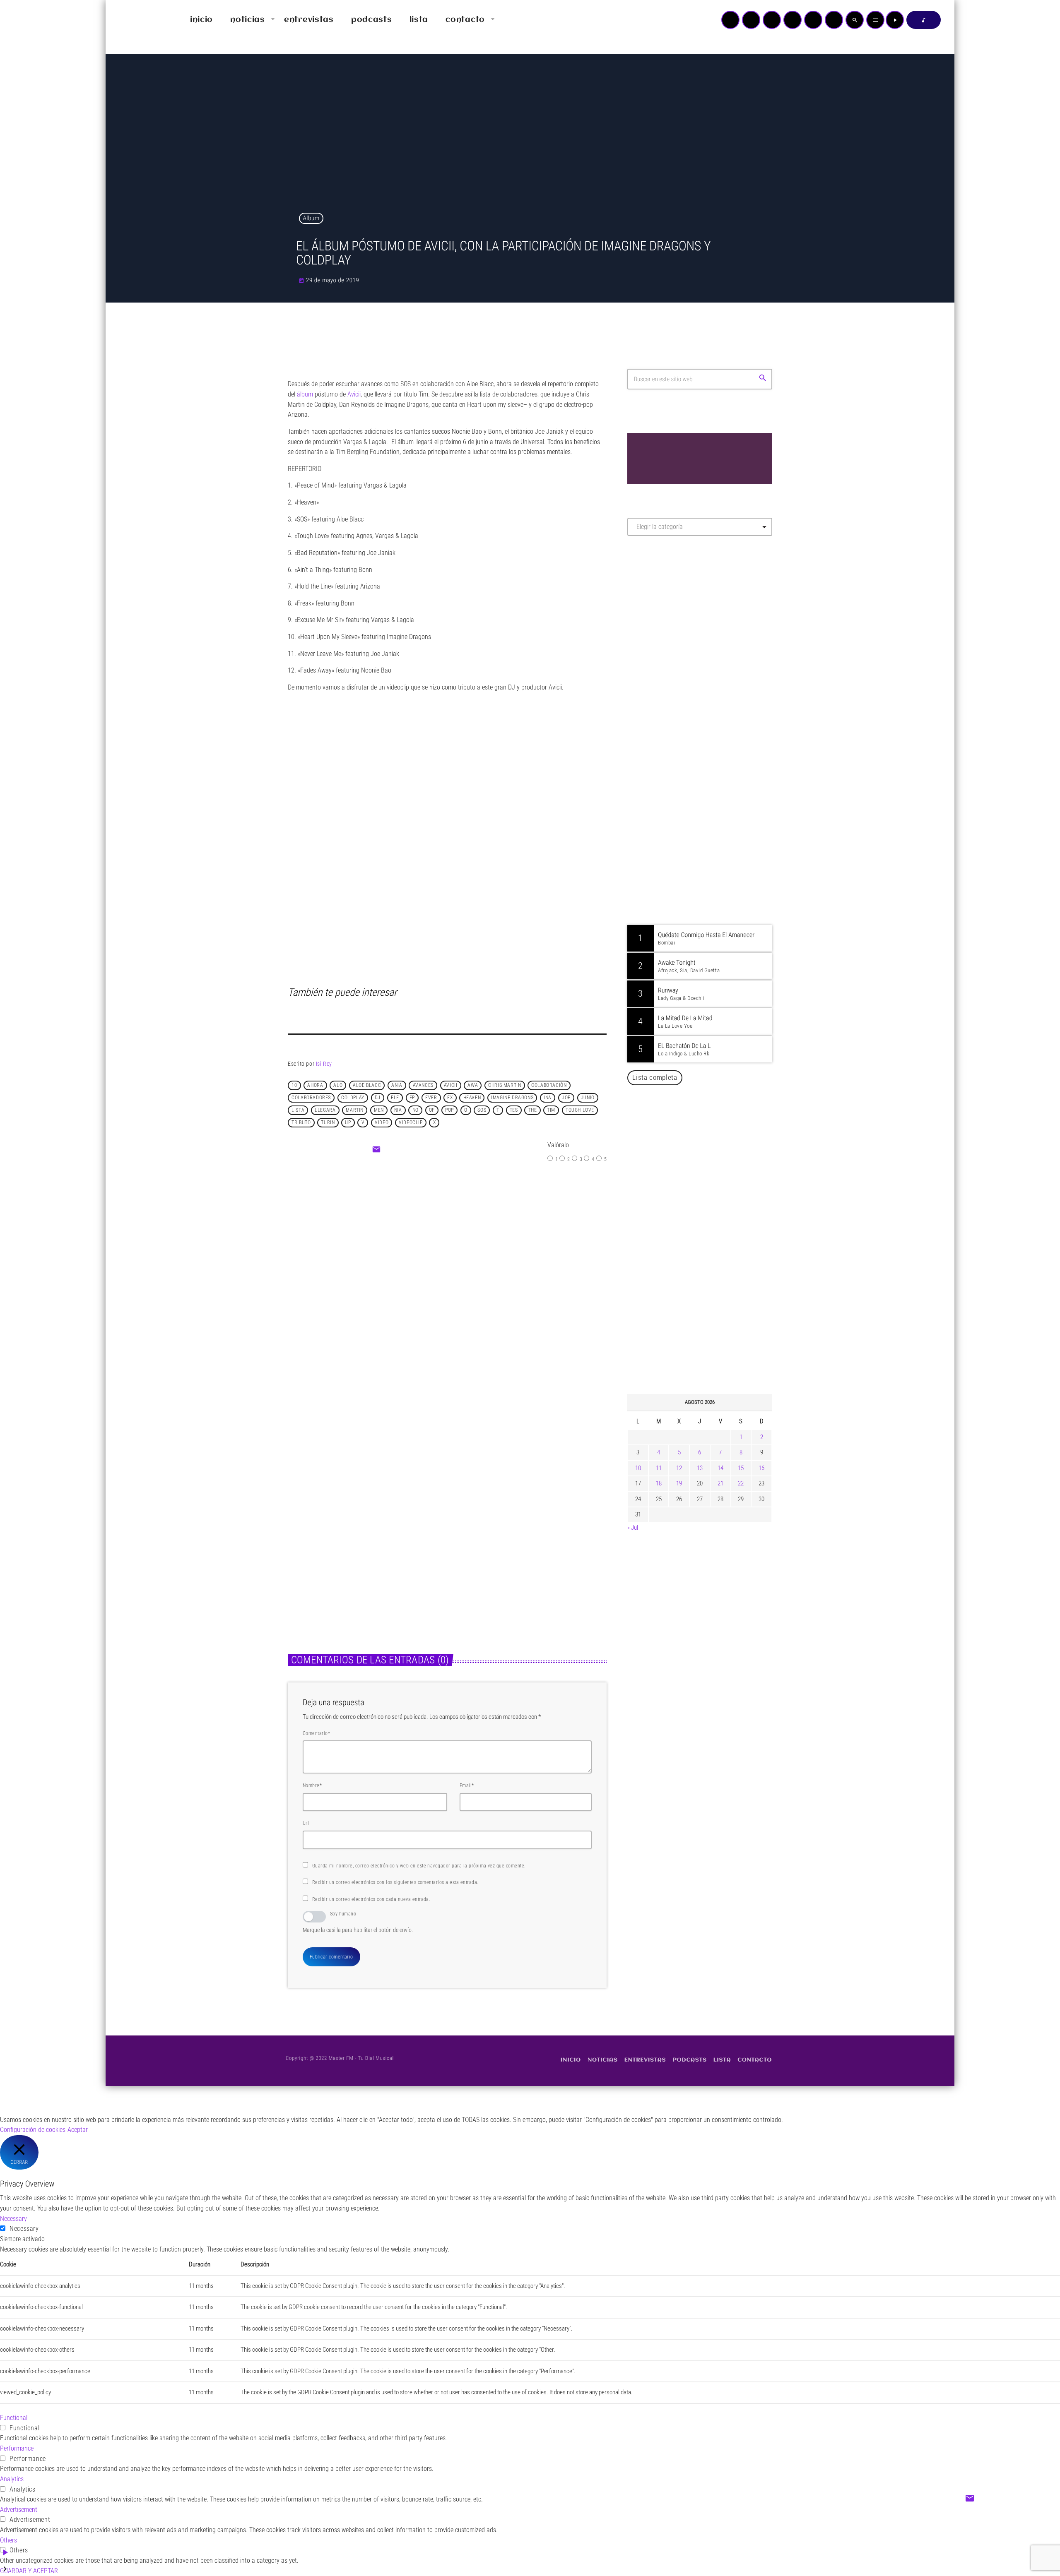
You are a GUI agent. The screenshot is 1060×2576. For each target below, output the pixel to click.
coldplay (353, 1098)
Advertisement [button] (19, 2510)
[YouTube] (730, 20)
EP (412, 1098)
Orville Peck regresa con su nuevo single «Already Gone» (708, 1304)
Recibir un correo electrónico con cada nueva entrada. (371, 1899)
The (533, 1110)
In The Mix (678, 870)
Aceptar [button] (78, 2130)
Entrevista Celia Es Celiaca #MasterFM (493, 1265)
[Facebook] (834, 20)
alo (338, 1085)
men (379, 1110)
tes (514, 1110)
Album (311, 218)
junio (588, 1098)
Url (306, 1823)
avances (423, 1085)
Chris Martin (505, 1085)
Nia (398, 1110)
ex (450, 1098)
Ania (397, 1085)
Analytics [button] (12, 2479)
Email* (467, 1785)
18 (659, 1483)
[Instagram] (813, 20)
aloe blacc (367, 1085)
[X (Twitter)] (751, 20)
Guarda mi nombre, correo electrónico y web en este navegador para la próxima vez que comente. (419, 1866)
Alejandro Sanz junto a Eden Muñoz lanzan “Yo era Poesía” (711, 1346)
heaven (472, 1098)
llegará (325, 1110)
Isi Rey (324, 1064)
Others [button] (8, 2540)
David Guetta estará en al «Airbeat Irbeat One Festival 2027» (709, 1177)
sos (482, 1110)
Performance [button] (17, 2448)
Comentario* (316, 1733)
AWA (473, 1085)
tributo (301, 1122)
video (382, 1122)
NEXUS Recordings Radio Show (703, 827)
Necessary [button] (13, 2219)
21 (720, 1483)
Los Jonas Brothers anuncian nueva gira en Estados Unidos (711, 1135)
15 (741, 1468)
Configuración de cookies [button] (33, 2130)
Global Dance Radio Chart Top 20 (705, 743)
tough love (580, 1110)
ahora (315, 1085)
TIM (551, 1110)
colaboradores (311, 1098)
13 (700, 1468)
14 (720, 1468)
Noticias (307, 1528)
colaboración (549, 1085)
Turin (328, 1122)
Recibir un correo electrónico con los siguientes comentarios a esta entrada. (395, 1882)
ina (548, 1098)
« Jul (633, 1528)
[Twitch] (772, 20)
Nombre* (312, 1785)
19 (679, 1483)
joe (566, 1098)
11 (659, 1468)
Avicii (451, 1085)
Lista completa (655, 1077)
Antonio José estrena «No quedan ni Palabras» (712, 1220)
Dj (378, 1098)
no (416, 1110)
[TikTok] (793, 20)
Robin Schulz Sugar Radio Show (704, 785)
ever (431, 1098)
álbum (305, 394)
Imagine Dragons (512, 1098)
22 (741, 1483)
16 (761, 1468)
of (432, 1110)
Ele (395, 1098)
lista (298, 1110)
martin (355, 1110)
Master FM (652, 616)
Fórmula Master (664, 632)
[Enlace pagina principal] (136, 20)
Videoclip (411, 1122)
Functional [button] (14, 2418)
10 (294, 1085)
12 (679, 1468)
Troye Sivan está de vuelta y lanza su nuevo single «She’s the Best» (712, 1262)
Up (348, 1122)
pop (449, 1110)
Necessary (24, 2229)
